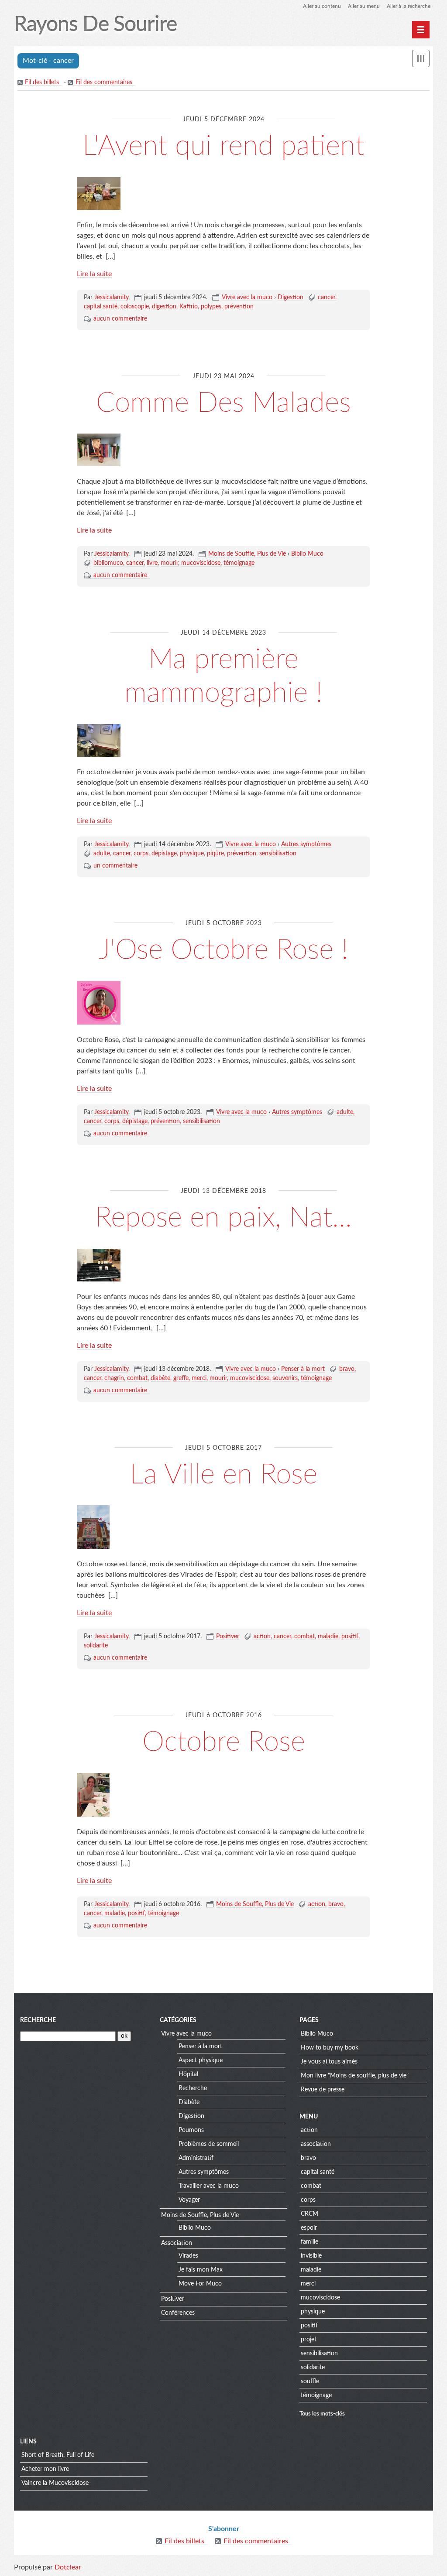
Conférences (178, 2313)
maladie (328, 1636)
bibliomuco (108, 563)
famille (309, 2242)
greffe (181, 1378)
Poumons (191, 2130)
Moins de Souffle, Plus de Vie (247, 554)
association (316, 2144)
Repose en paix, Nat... (223, 1218)
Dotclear (68, 2567)
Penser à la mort (303, 1369)
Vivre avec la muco (247, 297)
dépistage (164, 854)
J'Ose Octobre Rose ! (223, 950)
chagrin (114, 1378)
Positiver (228, 1636)
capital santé (101, 307)
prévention (239, 307)
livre (152, 563)
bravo (347, 1369)
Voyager (189, 2200)
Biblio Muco (307, 554)
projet (309, 2340)
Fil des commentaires (104, 82)
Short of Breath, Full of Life (58, 2455)
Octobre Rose (224, 1742)
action (262, 1636)
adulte (102, 854)
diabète (160, 1378)
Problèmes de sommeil (209, 2144)
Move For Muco (200, 2284)
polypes (211, 307)
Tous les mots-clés (322, 2414)
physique (192, 854)
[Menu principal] (421, 30)
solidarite (96, 1646)
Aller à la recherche (409, 6)
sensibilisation (278, 854)
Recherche (38, 2020)
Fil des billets (42, 82)
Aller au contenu (322, 6)
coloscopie (135, 307)
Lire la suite (94, 274)
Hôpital (188, 2074)
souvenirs (285, 1378)
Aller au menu (364, 6)
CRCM (309, 2214)
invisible (311, 2256)
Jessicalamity (111, 297)
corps (141, 854)
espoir (309, 2228)
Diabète (189, 2102)
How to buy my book (330, 2048)
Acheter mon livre (45, 2469)
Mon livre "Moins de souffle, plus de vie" (355, 2076)
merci (199, 1378)
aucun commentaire (120, 319)
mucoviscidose (201, 563)
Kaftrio (189, 307)
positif (350, 1636)
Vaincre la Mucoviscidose (55, 2483)
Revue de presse (323, 2090)
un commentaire (115, 866)
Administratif (196, 2158)
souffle (310, 2381)
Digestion (291, 297)
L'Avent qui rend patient (223, 146)
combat (137, 1378)
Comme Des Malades (223, 403)
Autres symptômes (306, 844)
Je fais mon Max (201, 2270)
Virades (188, 2256)
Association (177, 2243)
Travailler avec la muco (209, 2186)
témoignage (239, 563)
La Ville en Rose (223, 1475)
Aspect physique (201, 2060)
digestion (164, 307)
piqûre (215, 854)
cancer (327, 297)
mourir (169, 563)
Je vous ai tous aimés (329, 2062)
